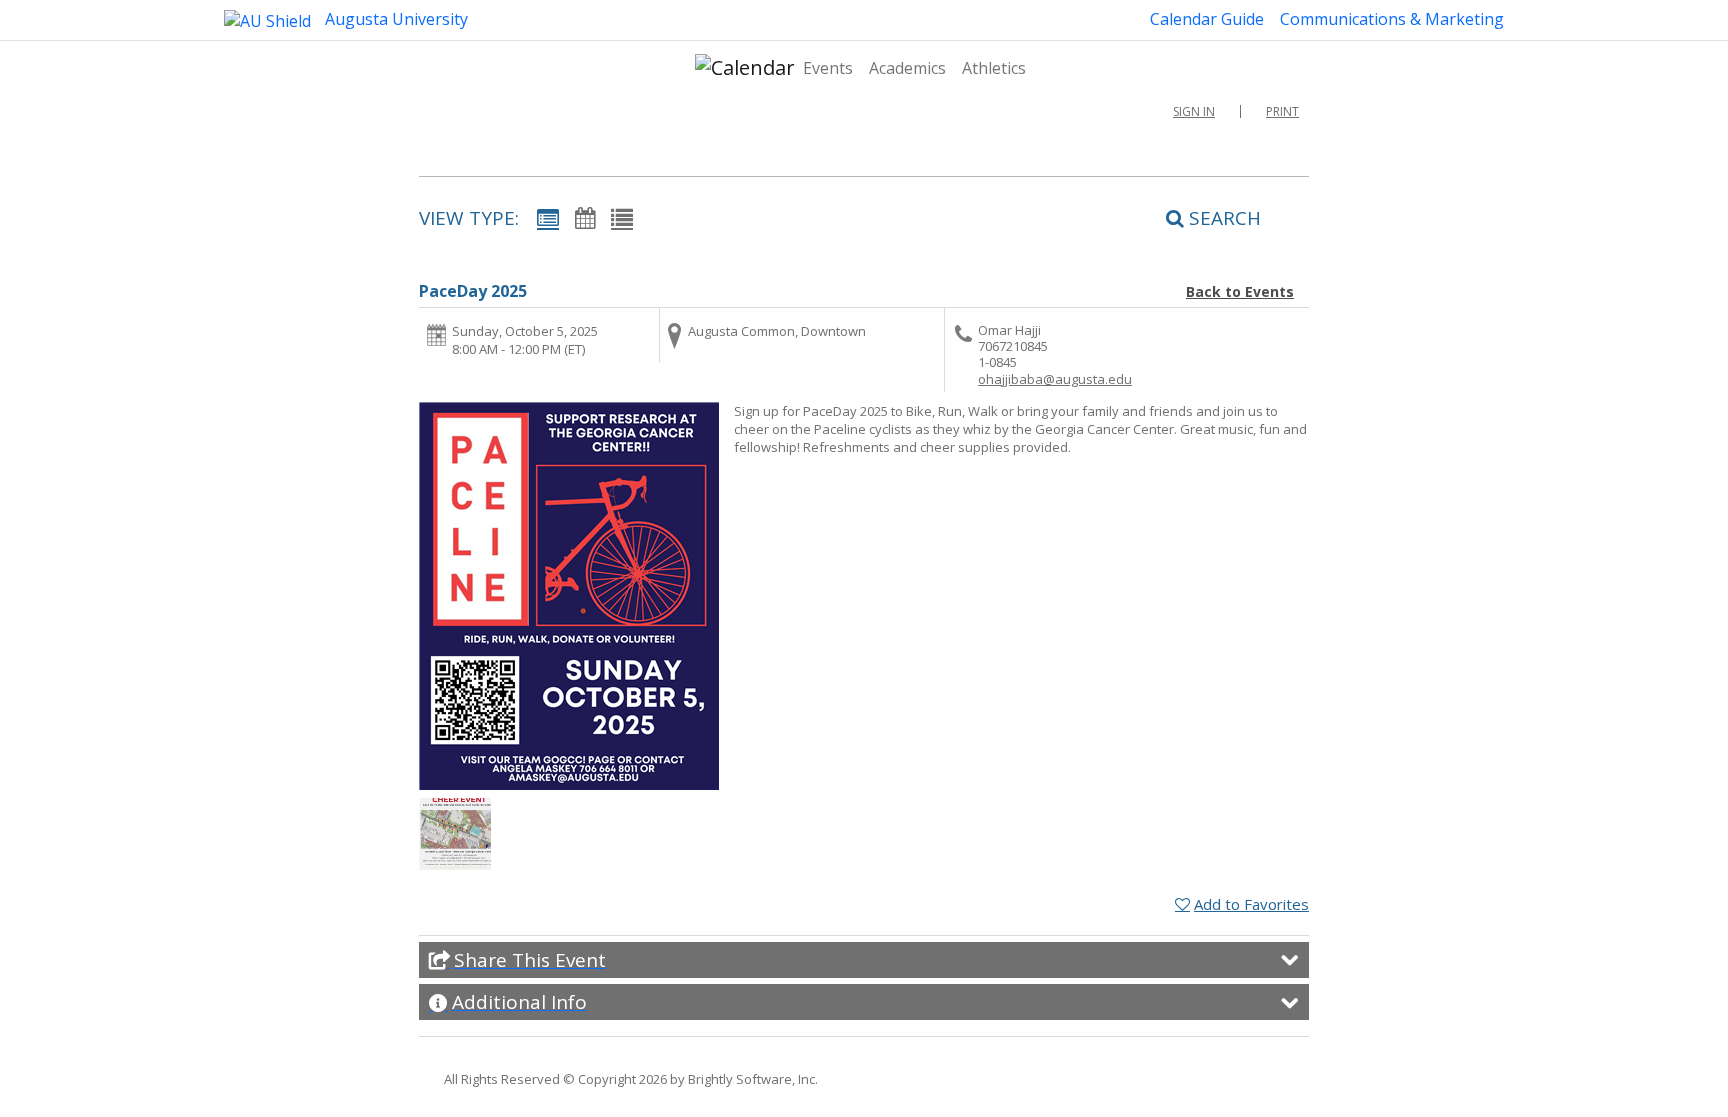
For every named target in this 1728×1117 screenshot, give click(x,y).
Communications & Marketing (1392, 19)
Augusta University (394, 19)
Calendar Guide (1207, 19)
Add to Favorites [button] (1251, 904)
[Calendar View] (585, 217)
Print (1282, 111)
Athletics (994, 68)
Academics (907, 68)
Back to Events (1240, 291)
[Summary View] (548, 217)
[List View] (622, 217)
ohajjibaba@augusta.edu (1055, 379)
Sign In (1194, 111)
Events (828, 68)
